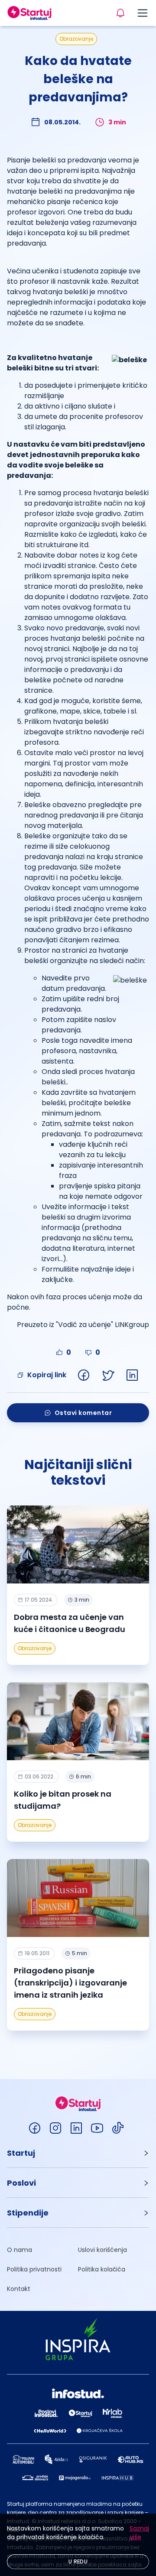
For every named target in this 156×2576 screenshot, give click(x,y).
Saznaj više (139, 2533)
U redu (78, 2561)
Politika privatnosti (34, 2269)
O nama (19, 2250)
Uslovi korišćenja (102, 2250)
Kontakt (19, 2289)
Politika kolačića (102, 2269)
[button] (78, 2153)
